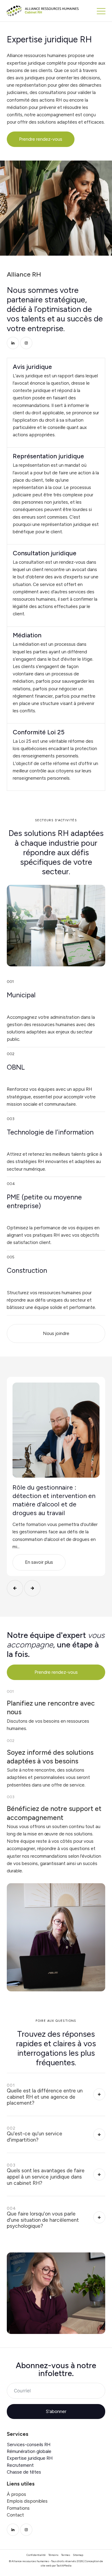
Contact (15, 2515)
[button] (101, 11)
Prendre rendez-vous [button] (41, 139)
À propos (16, 2494)
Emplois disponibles (27, 2501)
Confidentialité (36, 2555)
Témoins (53, 2555)
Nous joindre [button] (56, 1333)
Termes (66, 2555)
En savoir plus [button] (39, 1562)
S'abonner (56, 2411)
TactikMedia (64, 2566)
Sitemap (78, 2555)
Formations (18, 2508)
